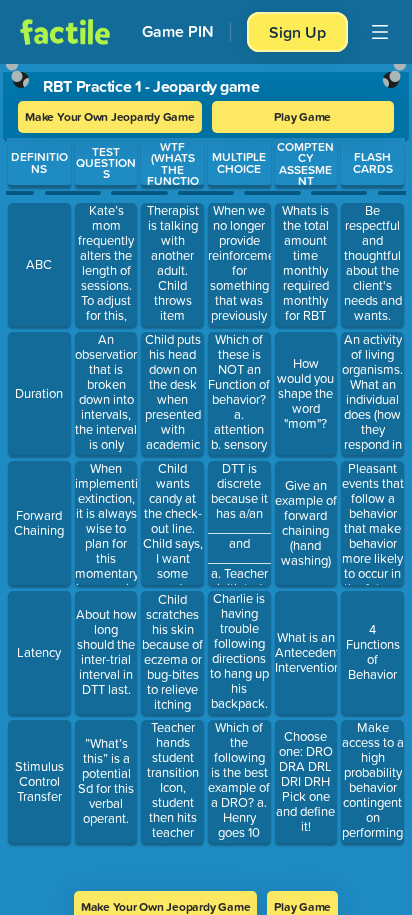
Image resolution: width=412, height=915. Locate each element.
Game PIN (178, 31)
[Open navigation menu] (380, 32)
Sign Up (297, 32)
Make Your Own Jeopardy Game (110, 116)
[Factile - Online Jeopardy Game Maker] (65, 32)
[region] (206, 471)
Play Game (302, 116)
